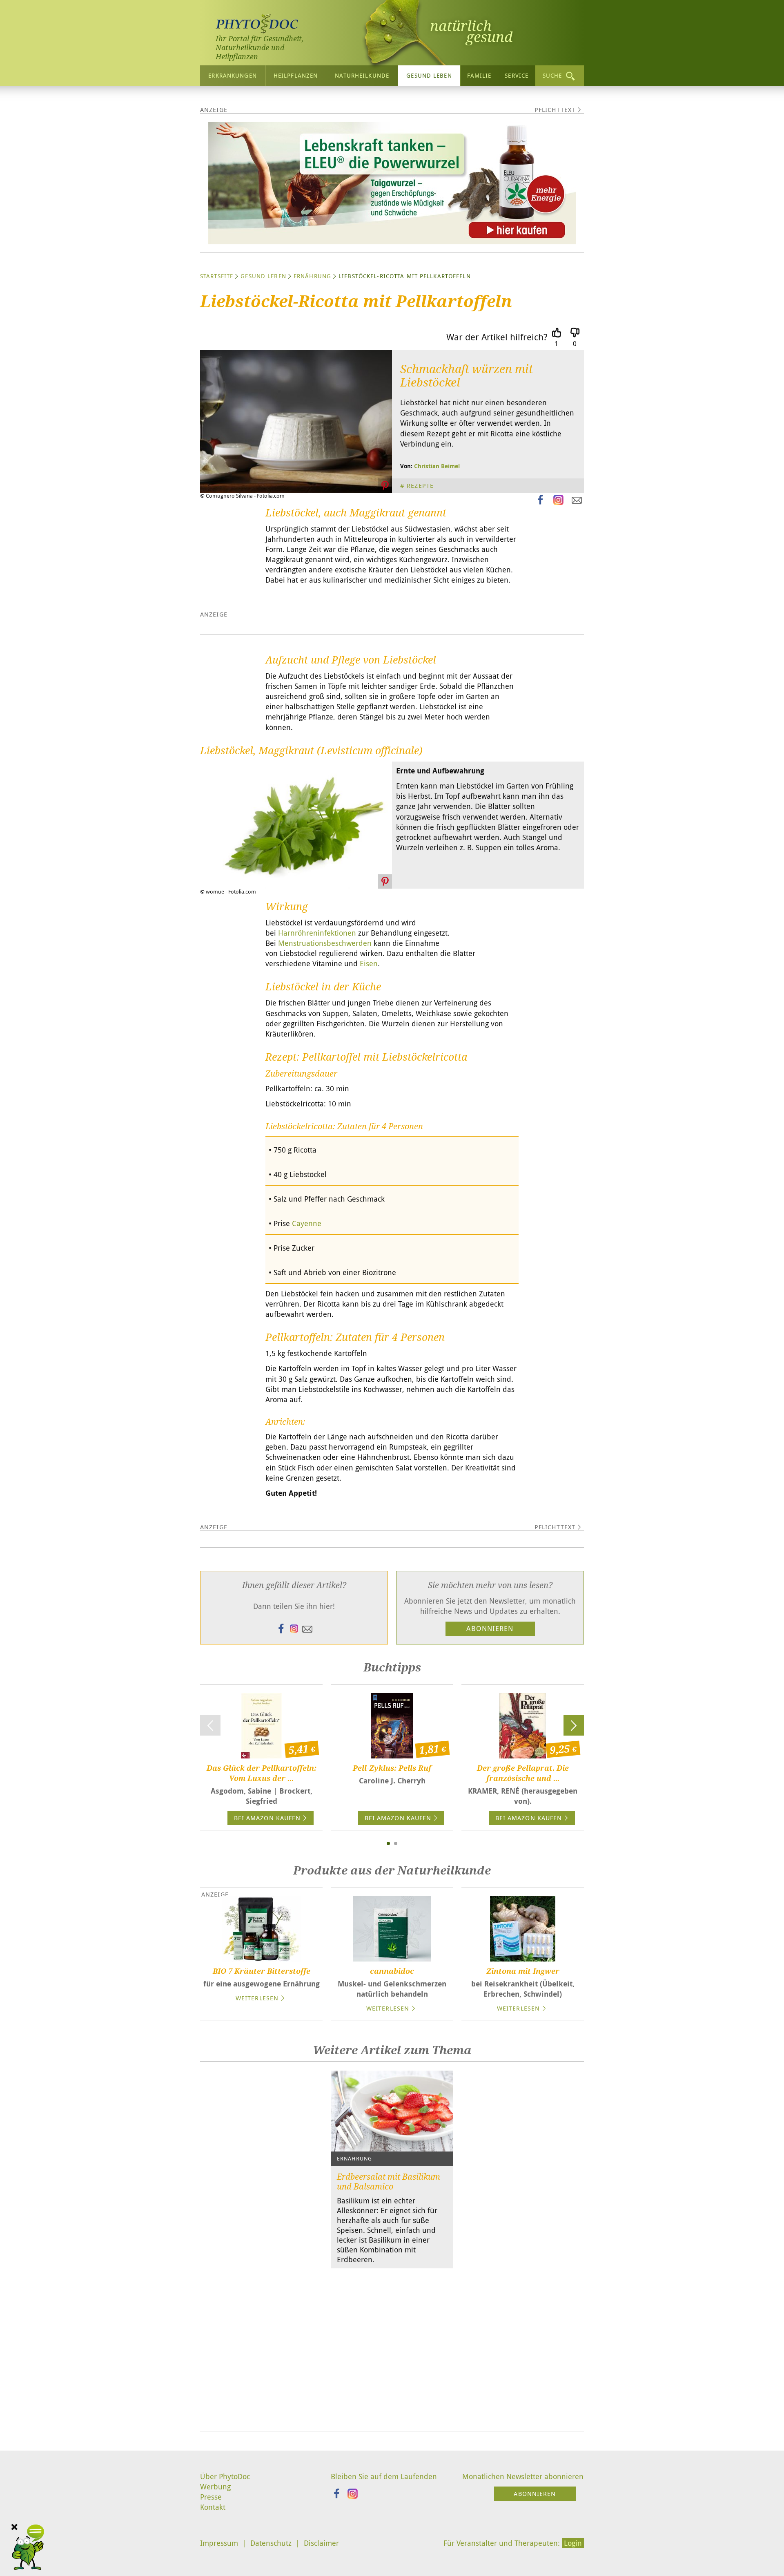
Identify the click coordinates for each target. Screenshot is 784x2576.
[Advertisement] (392, 2366)
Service (517, 75)
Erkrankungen (232, 75)
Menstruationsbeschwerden (325, 943)
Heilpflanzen (296, 75)
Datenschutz (271, 2543)
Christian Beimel (437, 466)
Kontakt (213, 2507)
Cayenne (307, 1223)
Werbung (215, 2487)
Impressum (219, 2543)
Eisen (369, 963)
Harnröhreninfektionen (317, 933)
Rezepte (420, 485)
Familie (479, 75)
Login (573, 2543)
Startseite (217, 276)
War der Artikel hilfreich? (497, 337)
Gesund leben (429, 75)
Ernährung (312, 276)
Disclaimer (321, 2543)
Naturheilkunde (362, 75)
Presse (211, 2497)
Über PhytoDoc (225, 2476)
